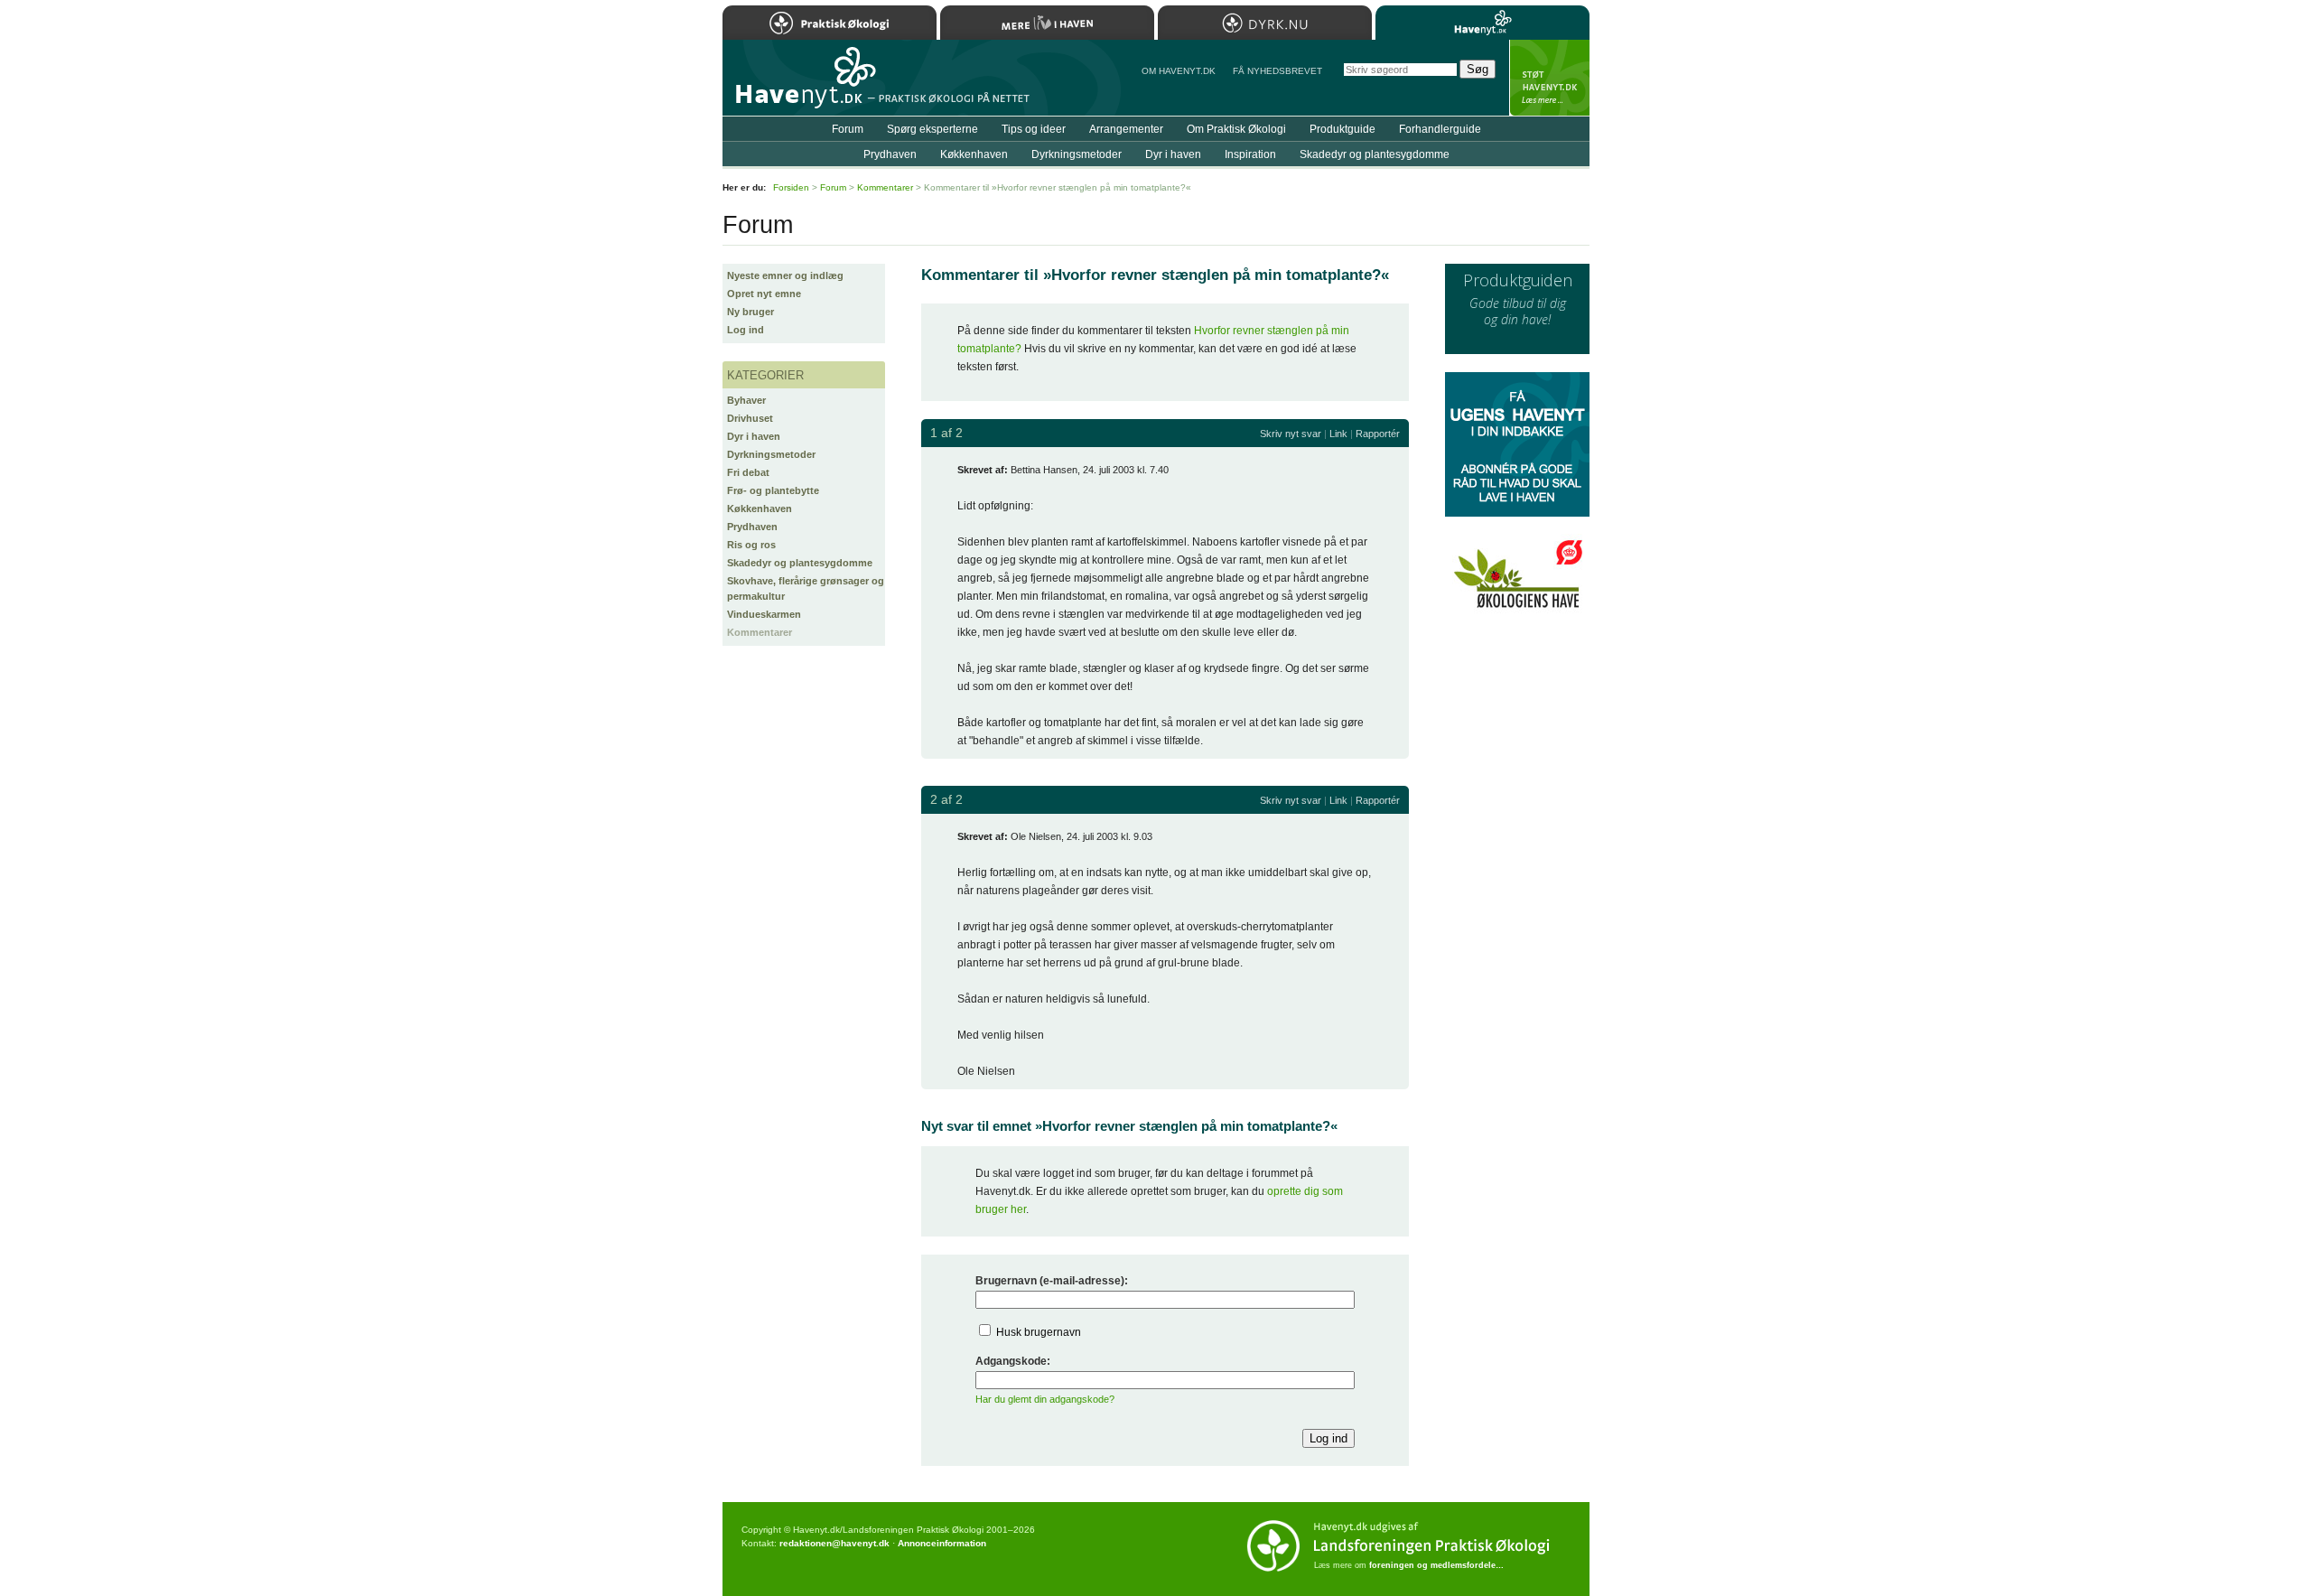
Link (1338, 434)
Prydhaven (752, 527)
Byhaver (746, 400)
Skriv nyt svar (1291, 434)
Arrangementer (1126, 129)
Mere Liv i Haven (1047, 23)
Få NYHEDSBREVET (1277, 71)
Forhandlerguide (1440, 129)
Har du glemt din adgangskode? (1045, 1399)
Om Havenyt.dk (1179, 71)
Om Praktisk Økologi (1236, 129)
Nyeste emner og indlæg (785, 275)
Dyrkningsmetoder (771, 454)
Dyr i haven (754, 436)
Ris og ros (751, 545)
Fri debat (748, 472)
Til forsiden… (801, 85)
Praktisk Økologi (830, 23)
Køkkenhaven (760, 509)
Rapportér (1378, 434)
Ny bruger (750, 312)
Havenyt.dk (1482, 23)
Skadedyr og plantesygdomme (800, 563)
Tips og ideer (1034, 129)
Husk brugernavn (1039, 1332)
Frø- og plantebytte (773, 490)
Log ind (746, 330)
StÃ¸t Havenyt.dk (1549, 78)
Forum (848, 129)
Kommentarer (760, 632)
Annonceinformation (942, 1543)
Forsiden (791, 187)
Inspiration (1250, 154)
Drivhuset (750, 418)
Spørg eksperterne (932, 129)
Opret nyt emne (764, 294)
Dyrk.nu (1265, 23)
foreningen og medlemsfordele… (1436, 1565)
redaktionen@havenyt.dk (834, 1543)
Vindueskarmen (764, 614)
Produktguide (1342, 129)
